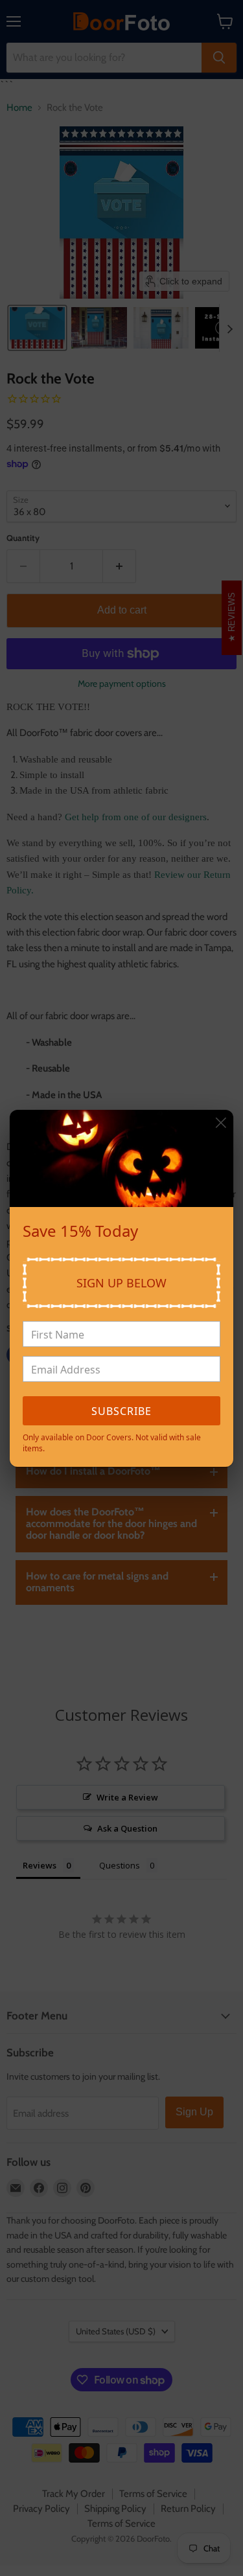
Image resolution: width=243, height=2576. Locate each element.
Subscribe (121, 1411)
